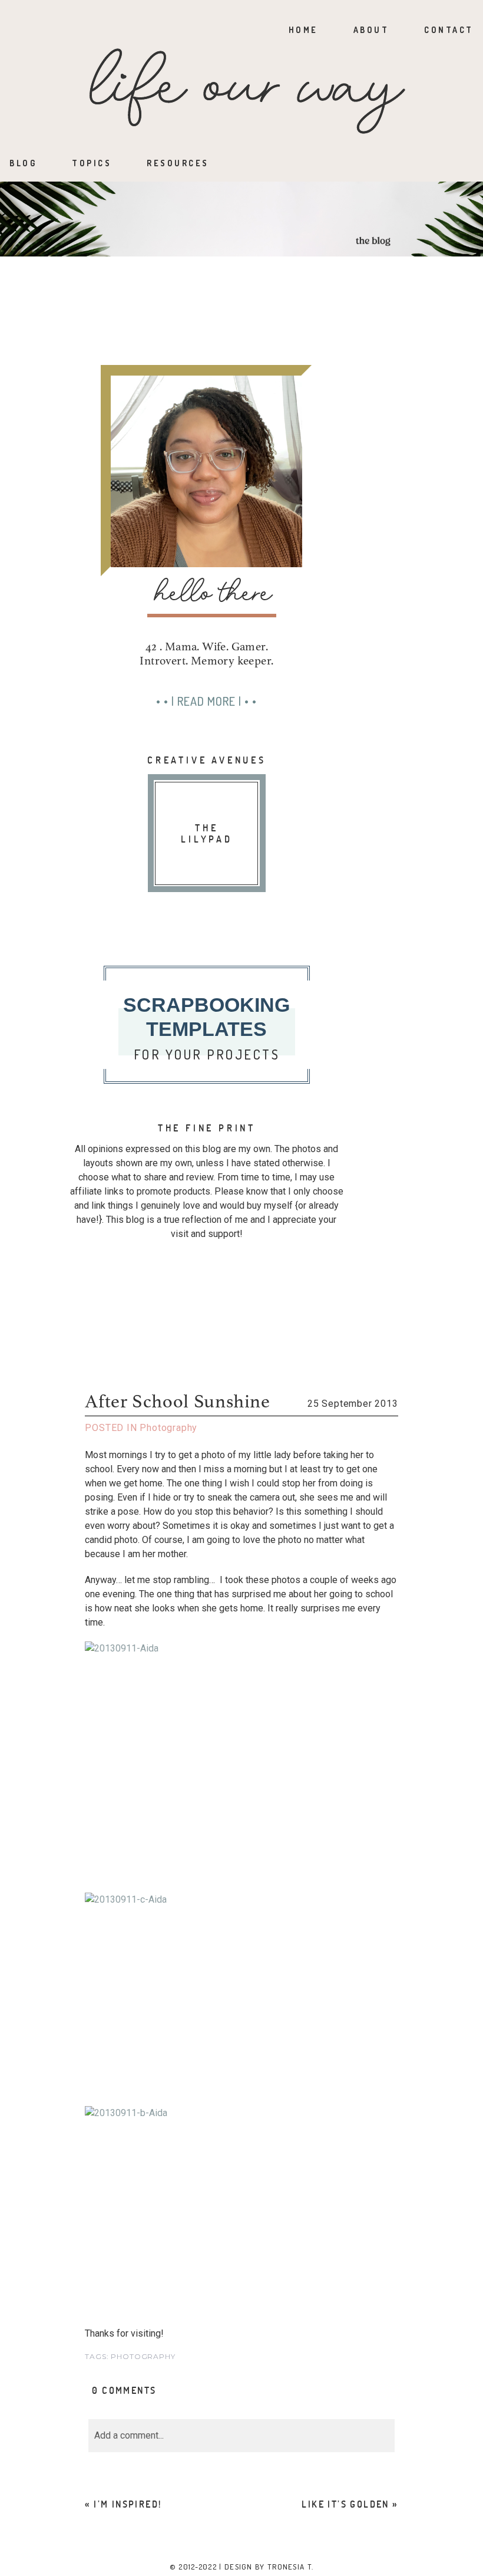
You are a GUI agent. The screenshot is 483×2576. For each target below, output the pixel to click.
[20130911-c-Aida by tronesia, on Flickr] (241, 1993)
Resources (178, 163)
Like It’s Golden (345, 2504)
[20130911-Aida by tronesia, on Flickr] (241, 1761)
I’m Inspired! (128, 2504)
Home (303, 30)
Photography (168, 1428)
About (371, 30)
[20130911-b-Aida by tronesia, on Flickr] (241, 2197)
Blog (23, 163)
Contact (449, 30)
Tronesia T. (290, 2567)
